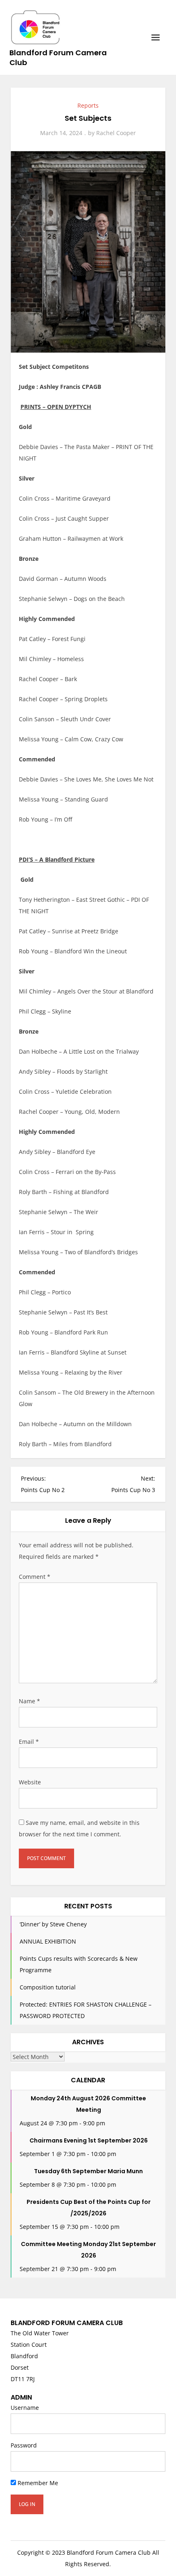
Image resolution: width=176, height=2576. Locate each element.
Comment (35, 1577)
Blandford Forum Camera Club (58, 58)
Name (29, 1701)
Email (29, 1742)
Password (24, 2445)
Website (30, 1782)
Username (25, 2408)
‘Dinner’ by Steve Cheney (53, 1924)
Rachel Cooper (116, 133)
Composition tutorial (48, 1987)
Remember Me (37, 2483)
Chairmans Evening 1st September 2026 (89, 2140)
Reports (88, 105)
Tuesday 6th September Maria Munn (88, 2171)
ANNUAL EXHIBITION (48, 1941)
